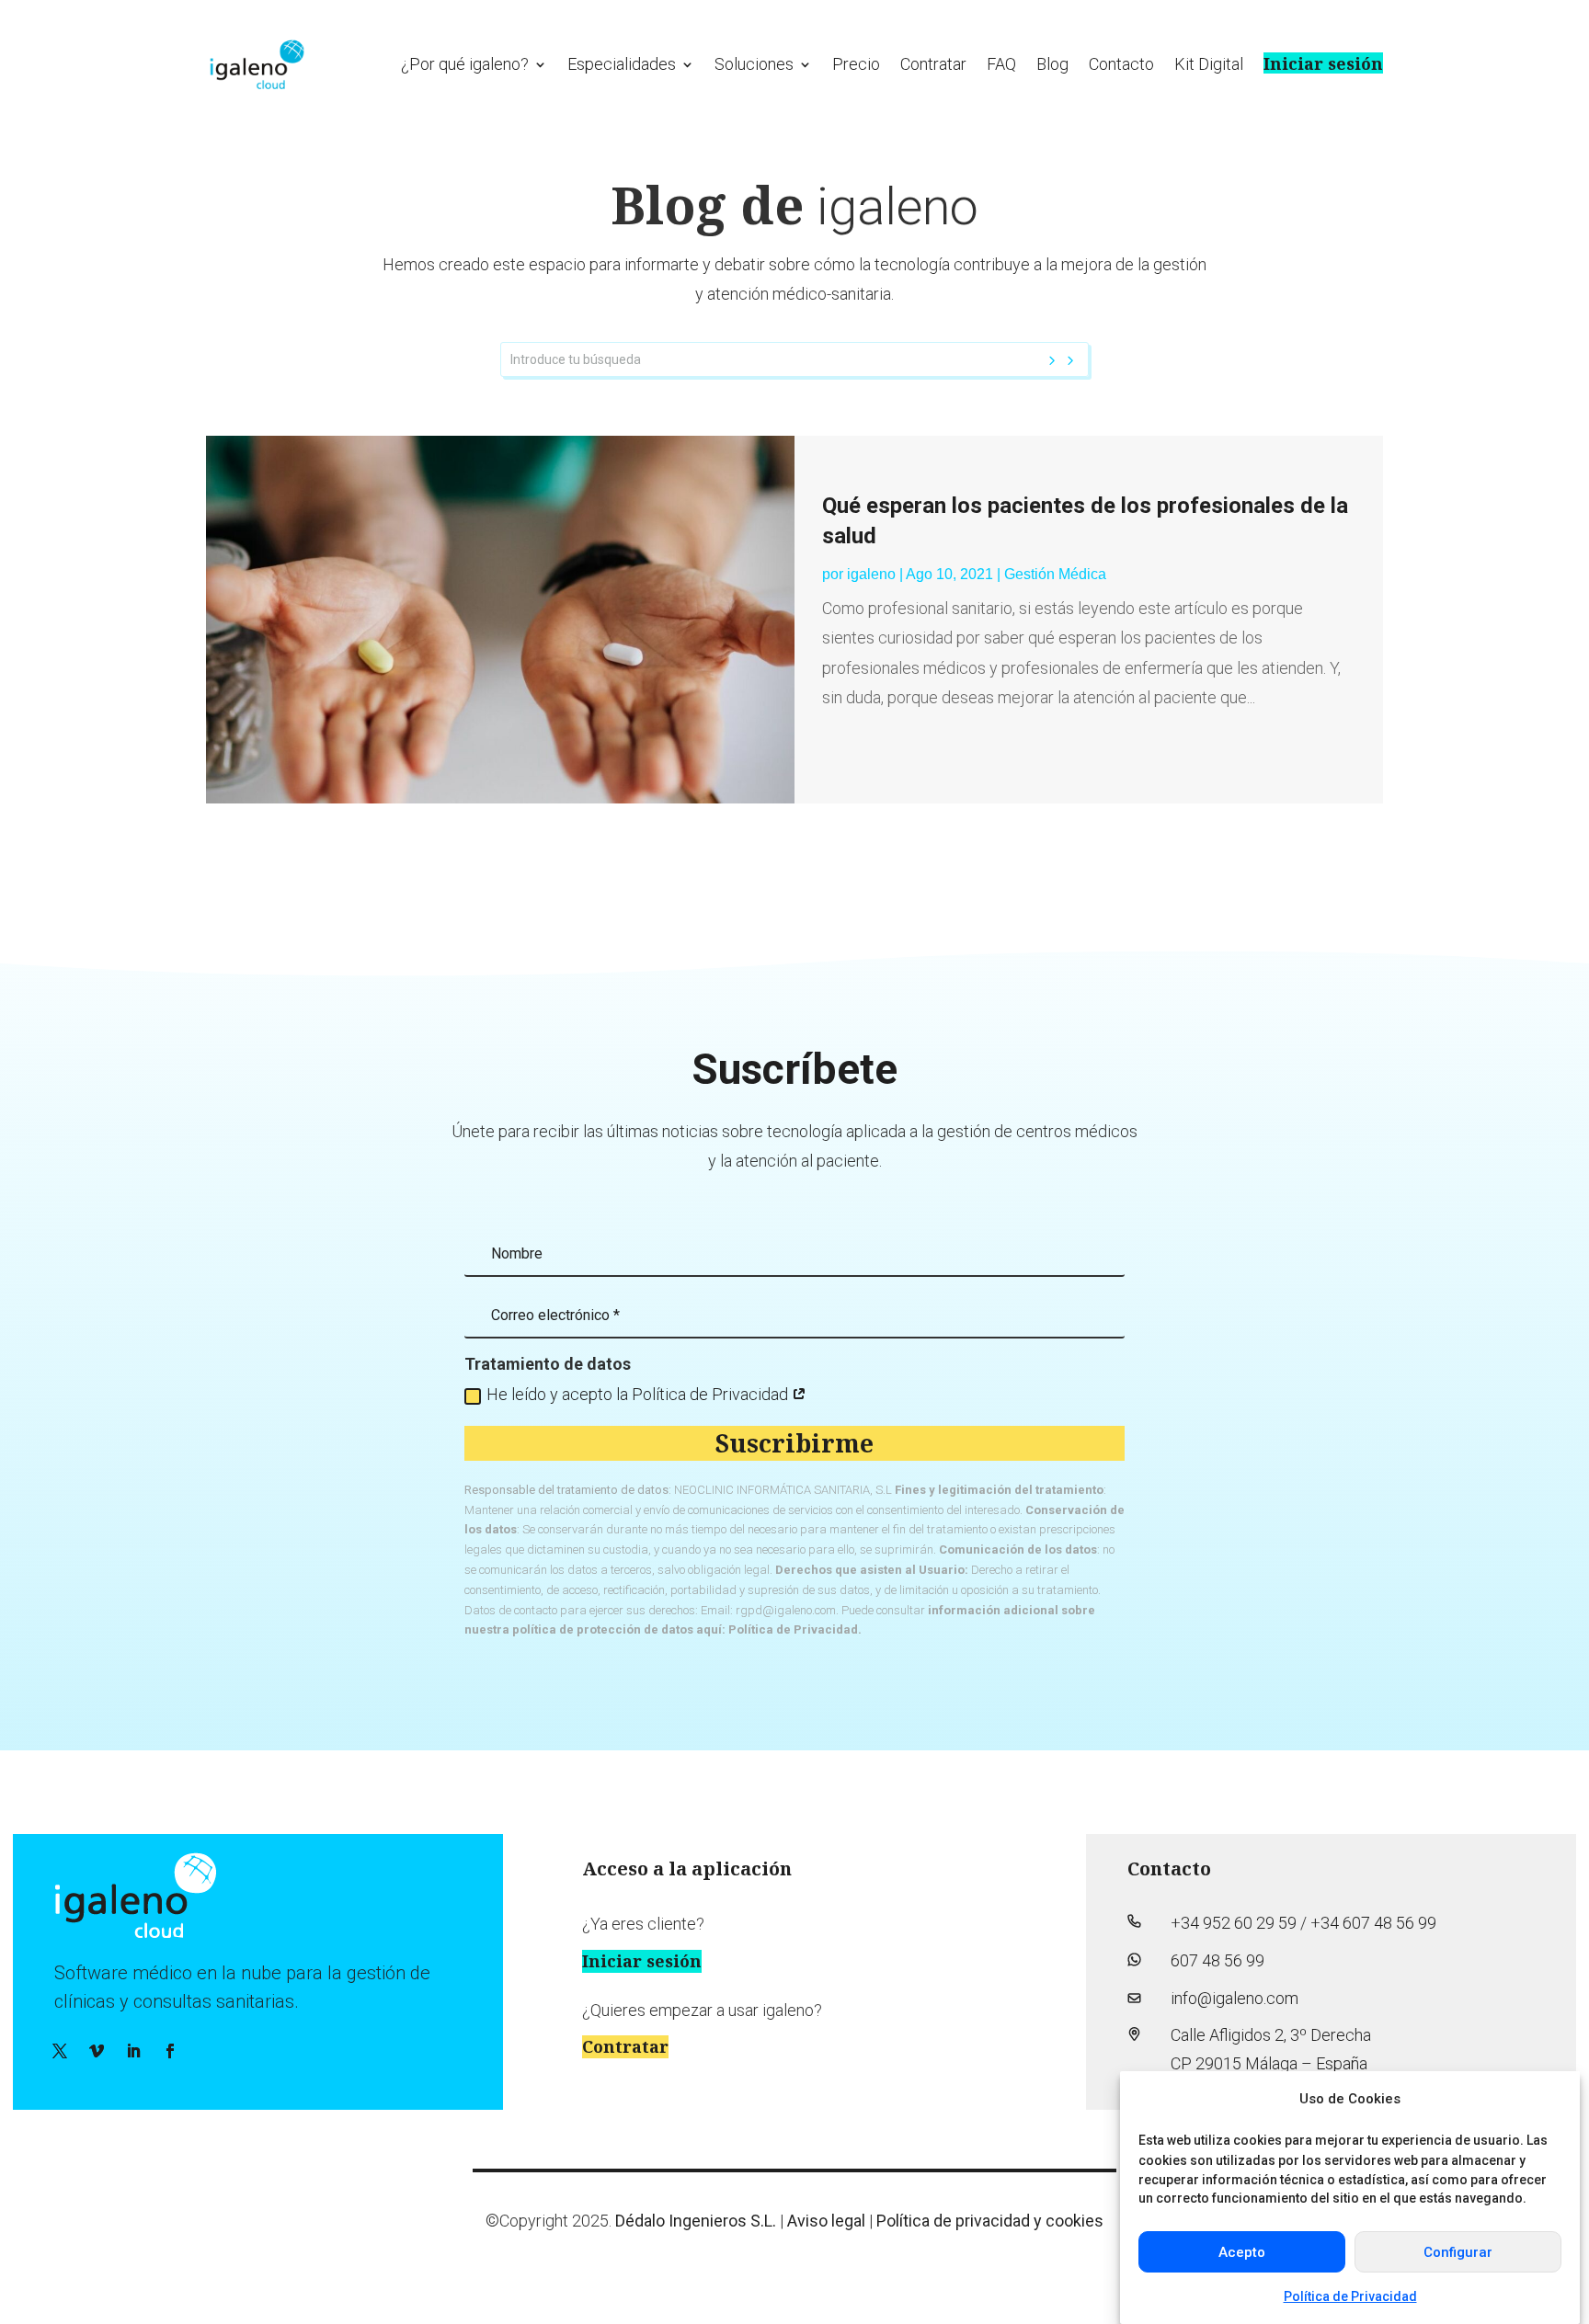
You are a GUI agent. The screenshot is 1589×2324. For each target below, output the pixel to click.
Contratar (933, 64)
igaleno (871, 574)
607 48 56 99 (1217, 1960)
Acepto (1242, 2252)
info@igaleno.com (1235, 1998)
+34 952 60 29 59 (1234, 1923)
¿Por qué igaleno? (465, 64)
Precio (856, 64)
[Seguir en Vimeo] (97, 2051)
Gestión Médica (1055, 574)
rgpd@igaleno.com (786, 1610)
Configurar (1458, 2252)
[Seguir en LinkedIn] (133, 2051)
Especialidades (622, 64)
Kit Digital (1209, 64)
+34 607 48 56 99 (1373, 1923)
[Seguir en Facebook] (170, 2051)
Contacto (1121, 64)
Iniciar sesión (1323, 63)
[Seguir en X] (60, 2051)
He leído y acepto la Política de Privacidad (639, 1394)
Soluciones (754, 64)
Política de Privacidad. (795, 1629)
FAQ (1001, 64)
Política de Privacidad (1350, 2296)
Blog (1052, 64)
